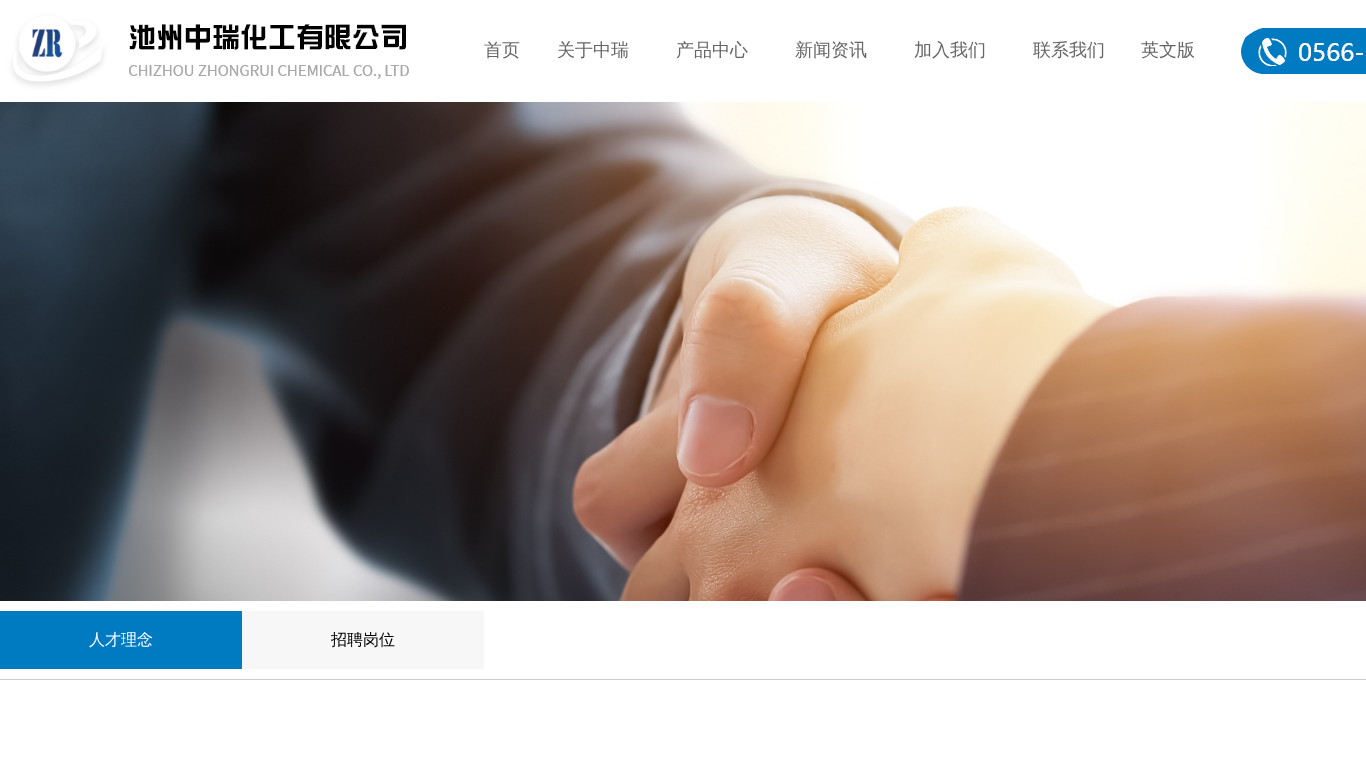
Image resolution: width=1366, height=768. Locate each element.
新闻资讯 (831, 50)
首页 (502, 50)
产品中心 (712, 50)
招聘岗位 (363, 639)
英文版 (1168, 50)
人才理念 (121, 639)
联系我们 (1069, 50)
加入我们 (950, 50)
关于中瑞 (593, 50)
